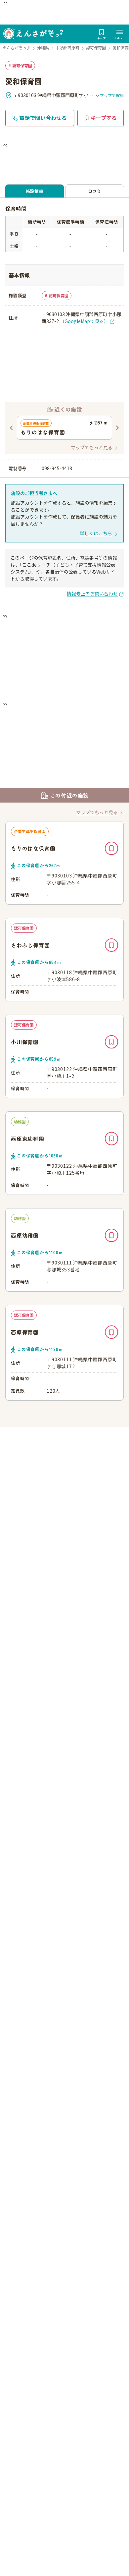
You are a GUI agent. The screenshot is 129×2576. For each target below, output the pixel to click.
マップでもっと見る (92, 447)
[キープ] (111, 848)
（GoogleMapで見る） (84, 321)
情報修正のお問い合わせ (92, 593)
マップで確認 (112, 95)
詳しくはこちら (96, 533)
